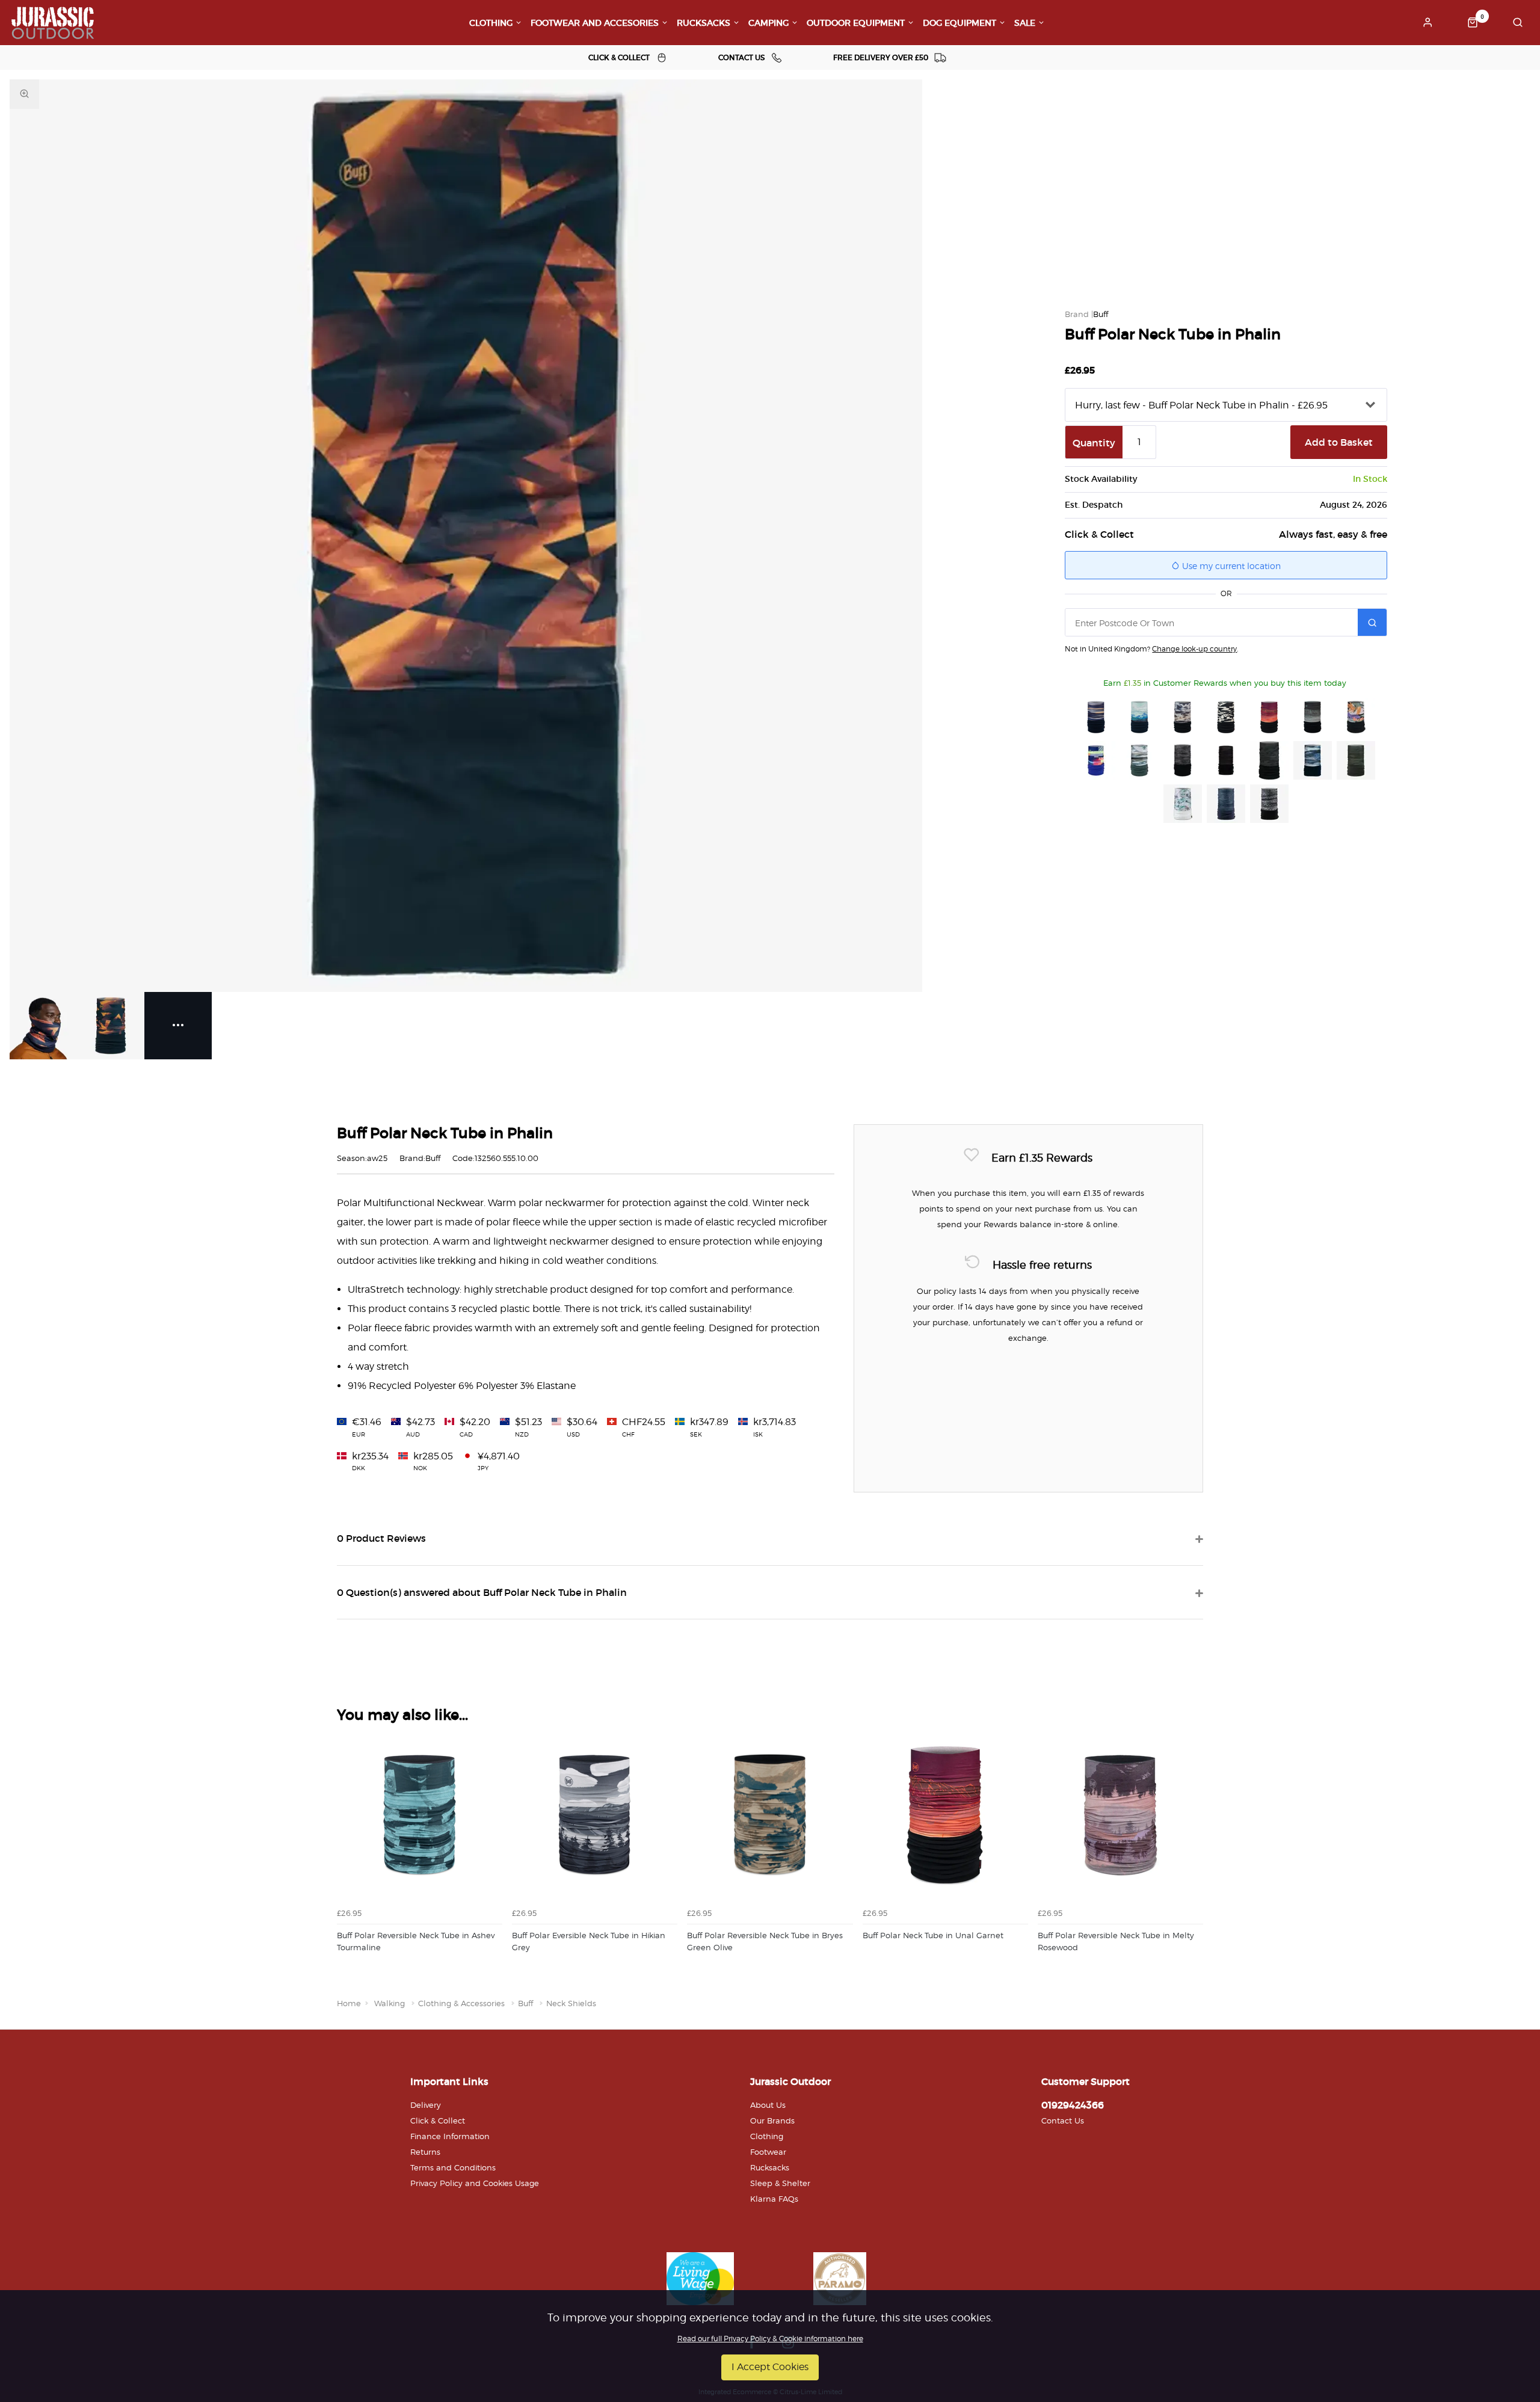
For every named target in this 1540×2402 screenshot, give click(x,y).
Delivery (426, 2105)
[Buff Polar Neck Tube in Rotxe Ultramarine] (1096, 760)
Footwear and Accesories (595, 23)
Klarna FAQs (774, 2199)
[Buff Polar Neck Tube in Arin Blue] (1313, 760)
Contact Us (1063, 2120)
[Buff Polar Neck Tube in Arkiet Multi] (1183, 804)
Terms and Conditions (453, 2167)
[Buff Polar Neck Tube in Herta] (1356, 717)
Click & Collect (438, 2120)
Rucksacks (704, 23)
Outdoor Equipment (856, 23)
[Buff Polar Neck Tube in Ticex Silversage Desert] (1139, 760)
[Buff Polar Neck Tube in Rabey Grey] (1269, 760)
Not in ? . (1151, 649)
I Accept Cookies (770, 2367)
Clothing (491, 23)
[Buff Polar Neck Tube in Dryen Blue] (1139, 717)
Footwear (768, 2152)
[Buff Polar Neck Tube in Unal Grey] (1313, 717)
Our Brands (772, 2120)
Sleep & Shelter (780, 2183)
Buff (1101, 314)
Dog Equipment (959, 23)
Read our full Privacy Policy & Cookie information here (770, 2339)
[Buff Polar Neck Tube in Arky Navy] (1096, 717)
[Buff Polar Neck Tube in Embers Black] (1226, 760)
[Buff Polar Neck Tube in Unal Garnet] (1269, 717)
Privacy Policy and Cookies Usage (475, 2183)
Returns (425, 2152)
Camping (768, 23)
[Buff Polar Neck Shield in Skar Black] (1226, 717)
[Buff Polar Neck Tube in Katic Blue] (1226, 804)
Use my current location (1230, 566)
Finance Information (450, 2136)
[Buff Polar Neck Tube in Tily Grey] (1183, 717)
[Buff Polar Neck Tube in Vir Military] (1356, 760)
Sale (1025, 23)
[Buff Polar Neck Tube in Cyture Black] (1183, 760)
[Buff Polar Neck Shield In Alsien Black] (1269, 804)
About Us (768, 2105)
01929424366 (1073, 2105)
